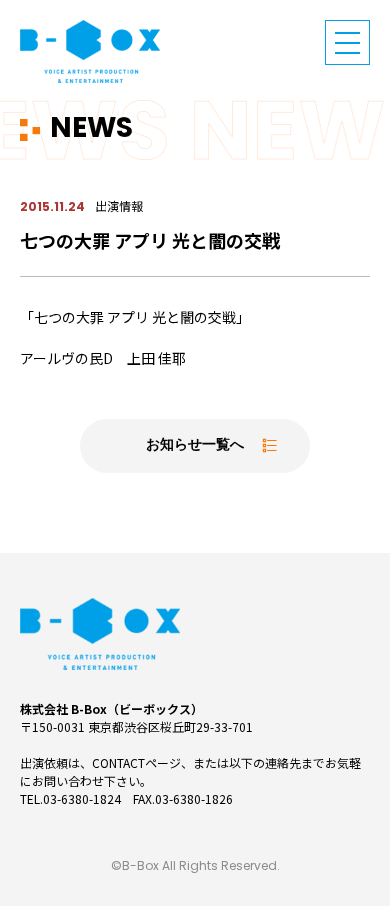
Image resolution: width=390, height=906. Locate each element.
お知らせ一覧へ (195, 445)
